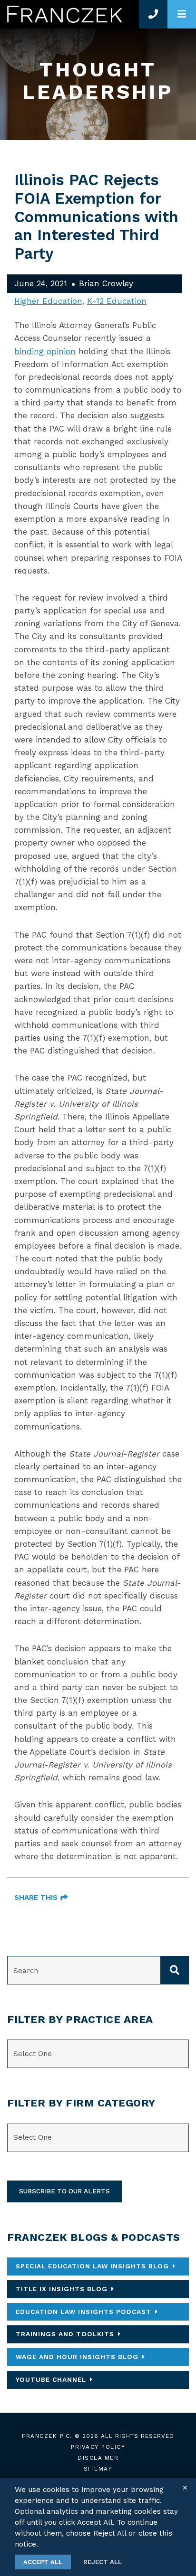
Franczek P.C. (47, 2436)
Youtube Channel (51, 2379)
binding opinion (45, 351)
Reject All (103, 2562)
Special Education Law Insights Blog (92, 2266)
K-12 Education (117, 301)
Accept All (43, 2562)
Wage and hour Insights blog (77, 2357)
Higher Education (48, 301)
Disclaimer (98, 2458)
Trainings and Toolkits (65, 2334)
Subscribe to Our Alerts (64, 2191)
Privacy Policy (98, 2447)
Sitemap (98, 2469)
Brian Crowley (106, 283)
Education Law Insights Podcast (83, 2312)
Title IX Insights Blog (62, 2289)
